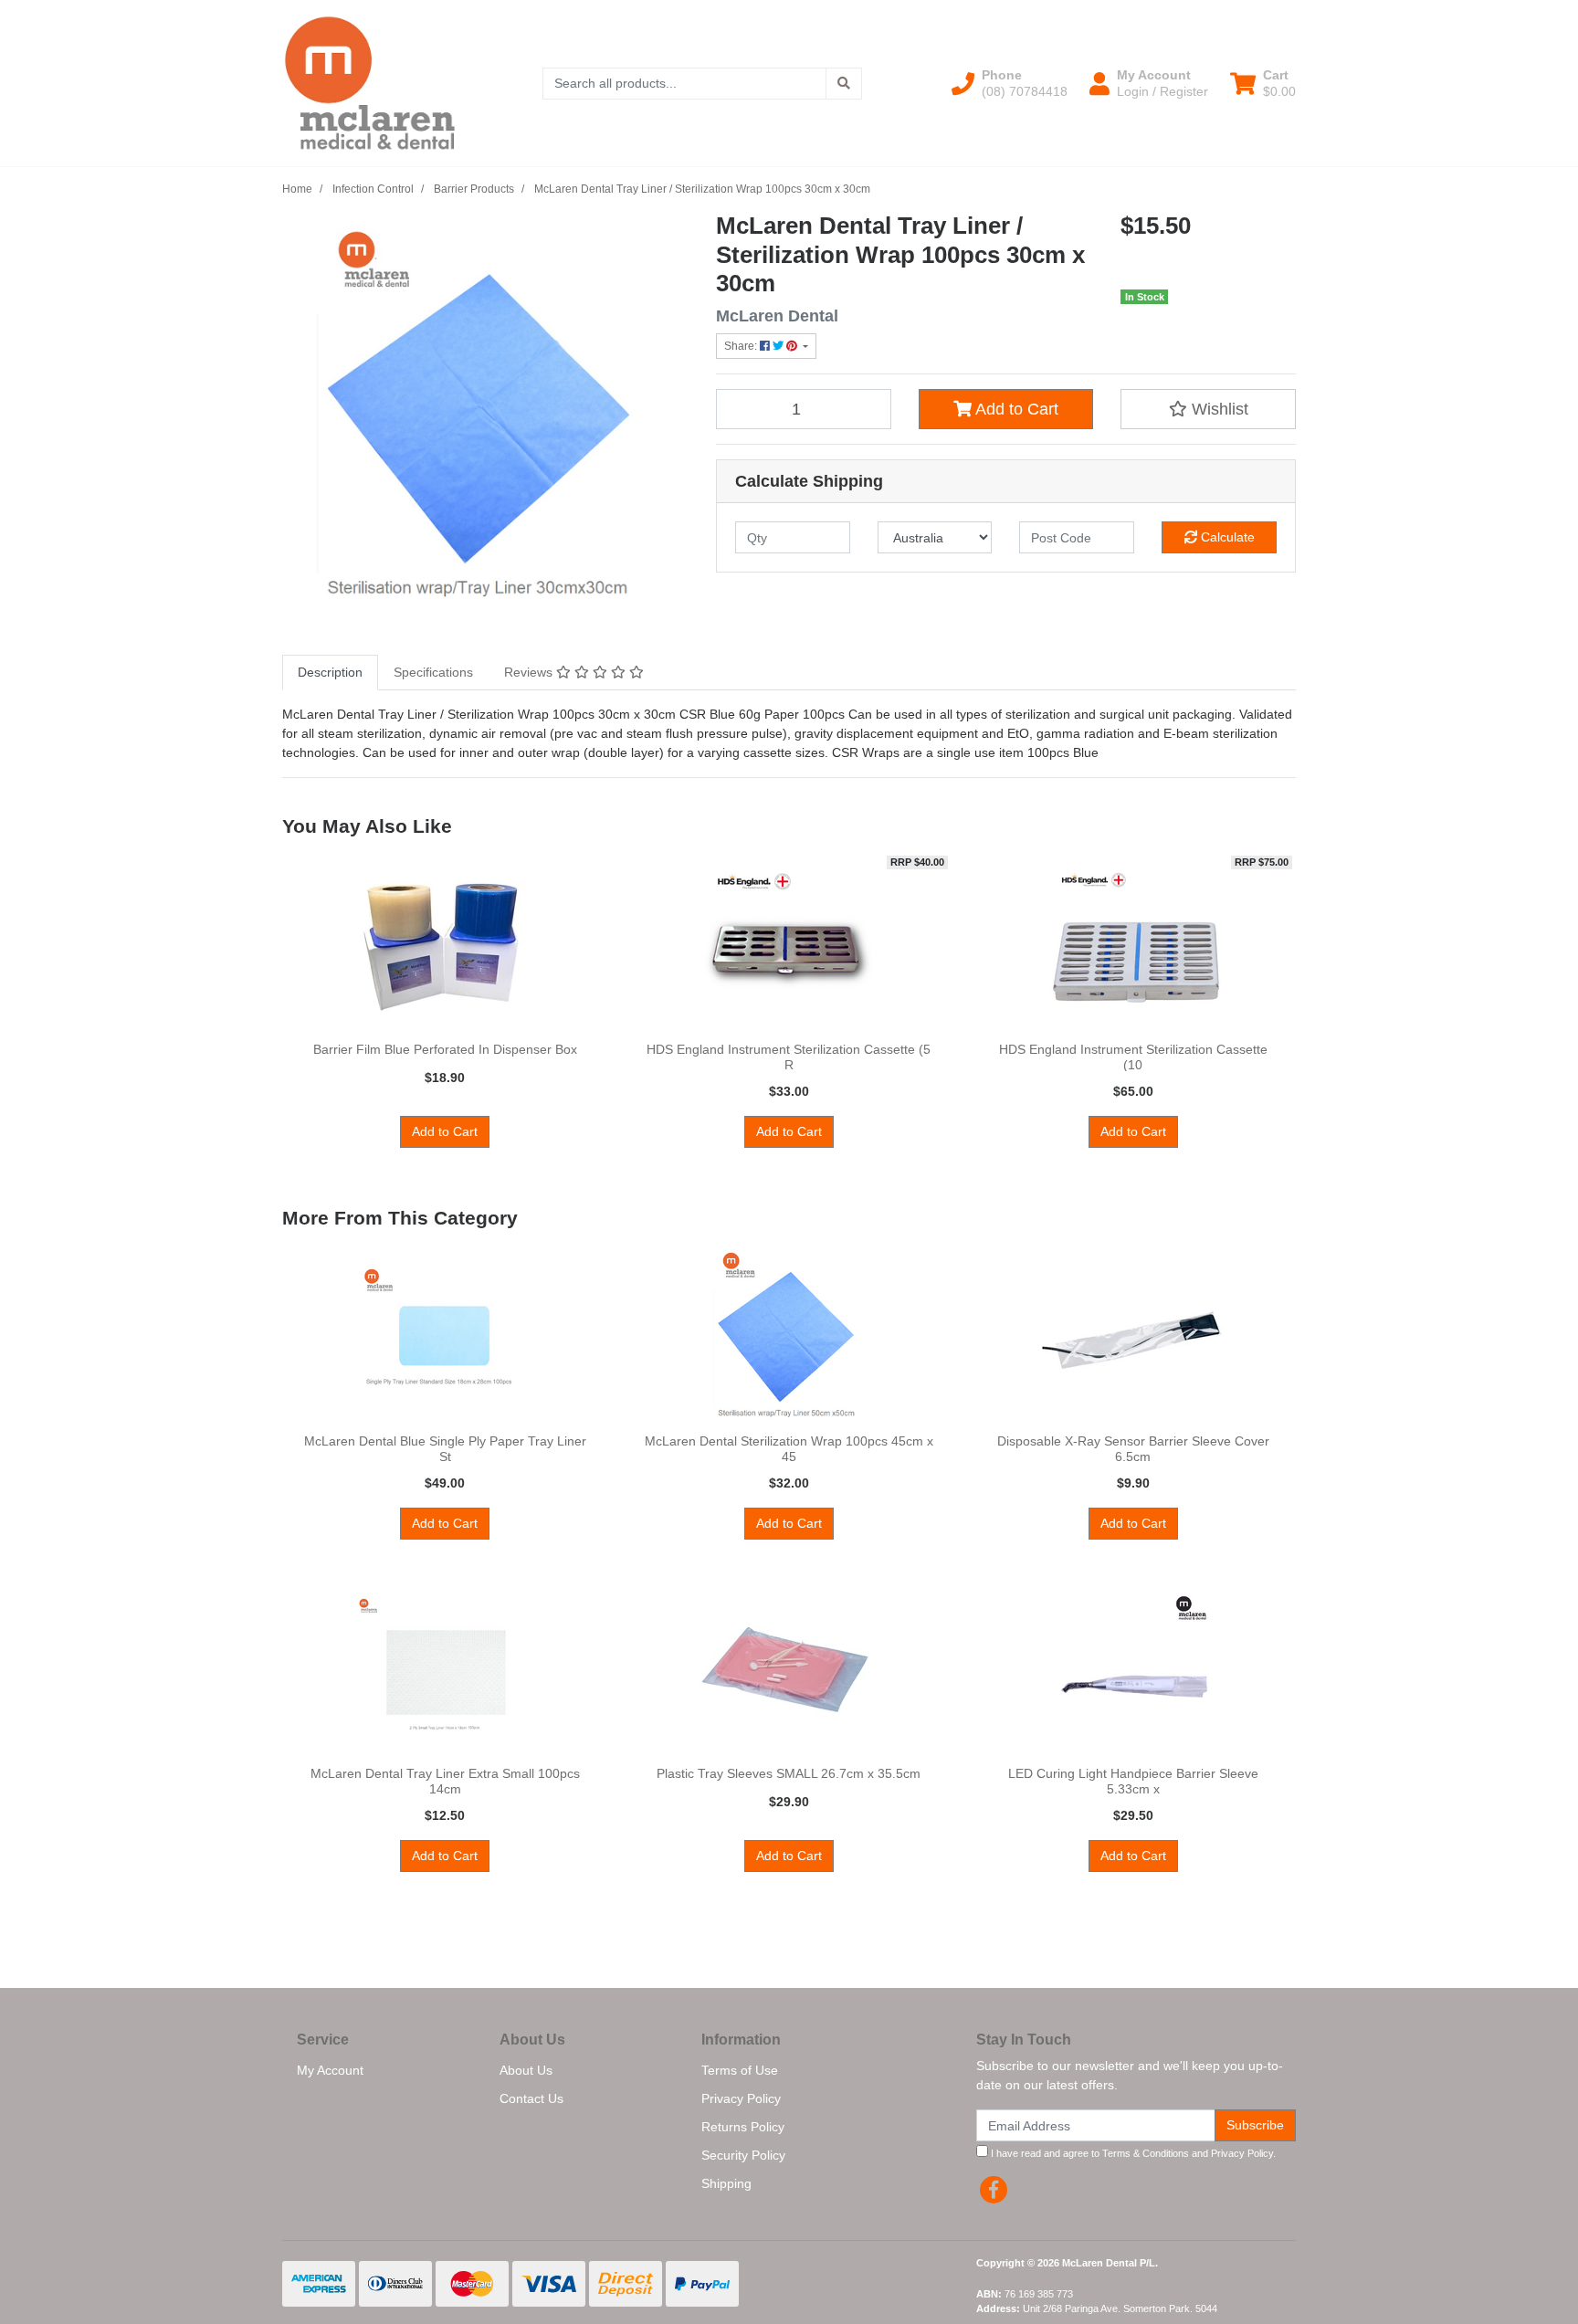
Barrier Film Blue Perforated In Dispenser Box (445, 1049)
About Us (526, 2070)
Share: (742, 346)
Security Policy (743, 2155)
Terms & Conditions (1146, 2153)
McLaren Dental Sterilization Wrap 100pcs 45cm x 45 (789, 1449)
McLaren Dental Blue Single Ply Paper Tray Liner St (445, 1449)
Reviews (530, 672)
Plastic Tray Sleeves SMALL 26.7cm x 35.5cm (789, 1773)
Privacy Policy (741, 2098)
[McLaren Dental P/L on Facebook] (994, 2190)
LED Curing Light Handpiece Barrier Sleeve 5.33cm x (1133, 1781)
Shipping (726, 2183)
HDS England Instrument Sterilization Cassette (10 (1133, 1057)
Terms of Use (740, 2070)
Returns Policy (743, 2127)
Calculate (1226, 537)
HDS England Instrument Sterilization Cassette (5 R (789, 1057)
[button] (1010, 83)
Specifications (433, 672)
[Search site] (844, 84)
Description (330, 672)
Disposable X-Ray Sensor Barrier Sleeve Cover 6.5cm (1133, 1449)
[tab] (330, 673)
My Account (330, 2070)
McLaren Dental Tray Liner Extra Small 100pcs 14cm (445, 1781)
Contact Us (531, 2098)
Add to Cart (1015, 409)
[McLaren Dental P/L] (370, 82)
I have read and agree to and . (1132, 2153)
